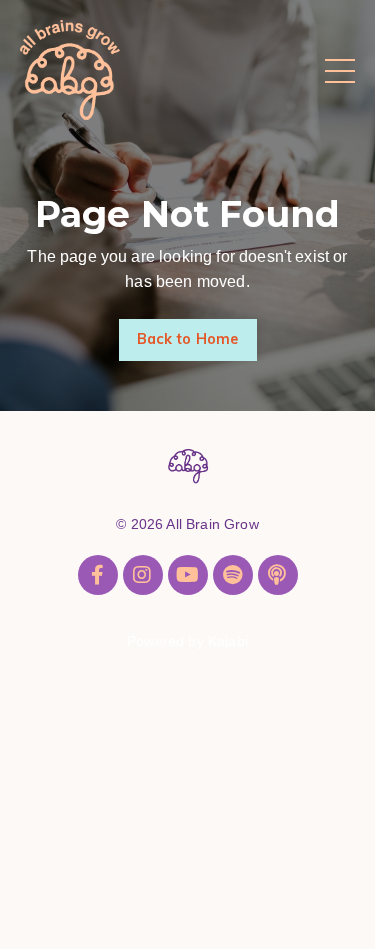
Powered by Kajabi (187, 641)
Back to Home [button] (188, 339)
